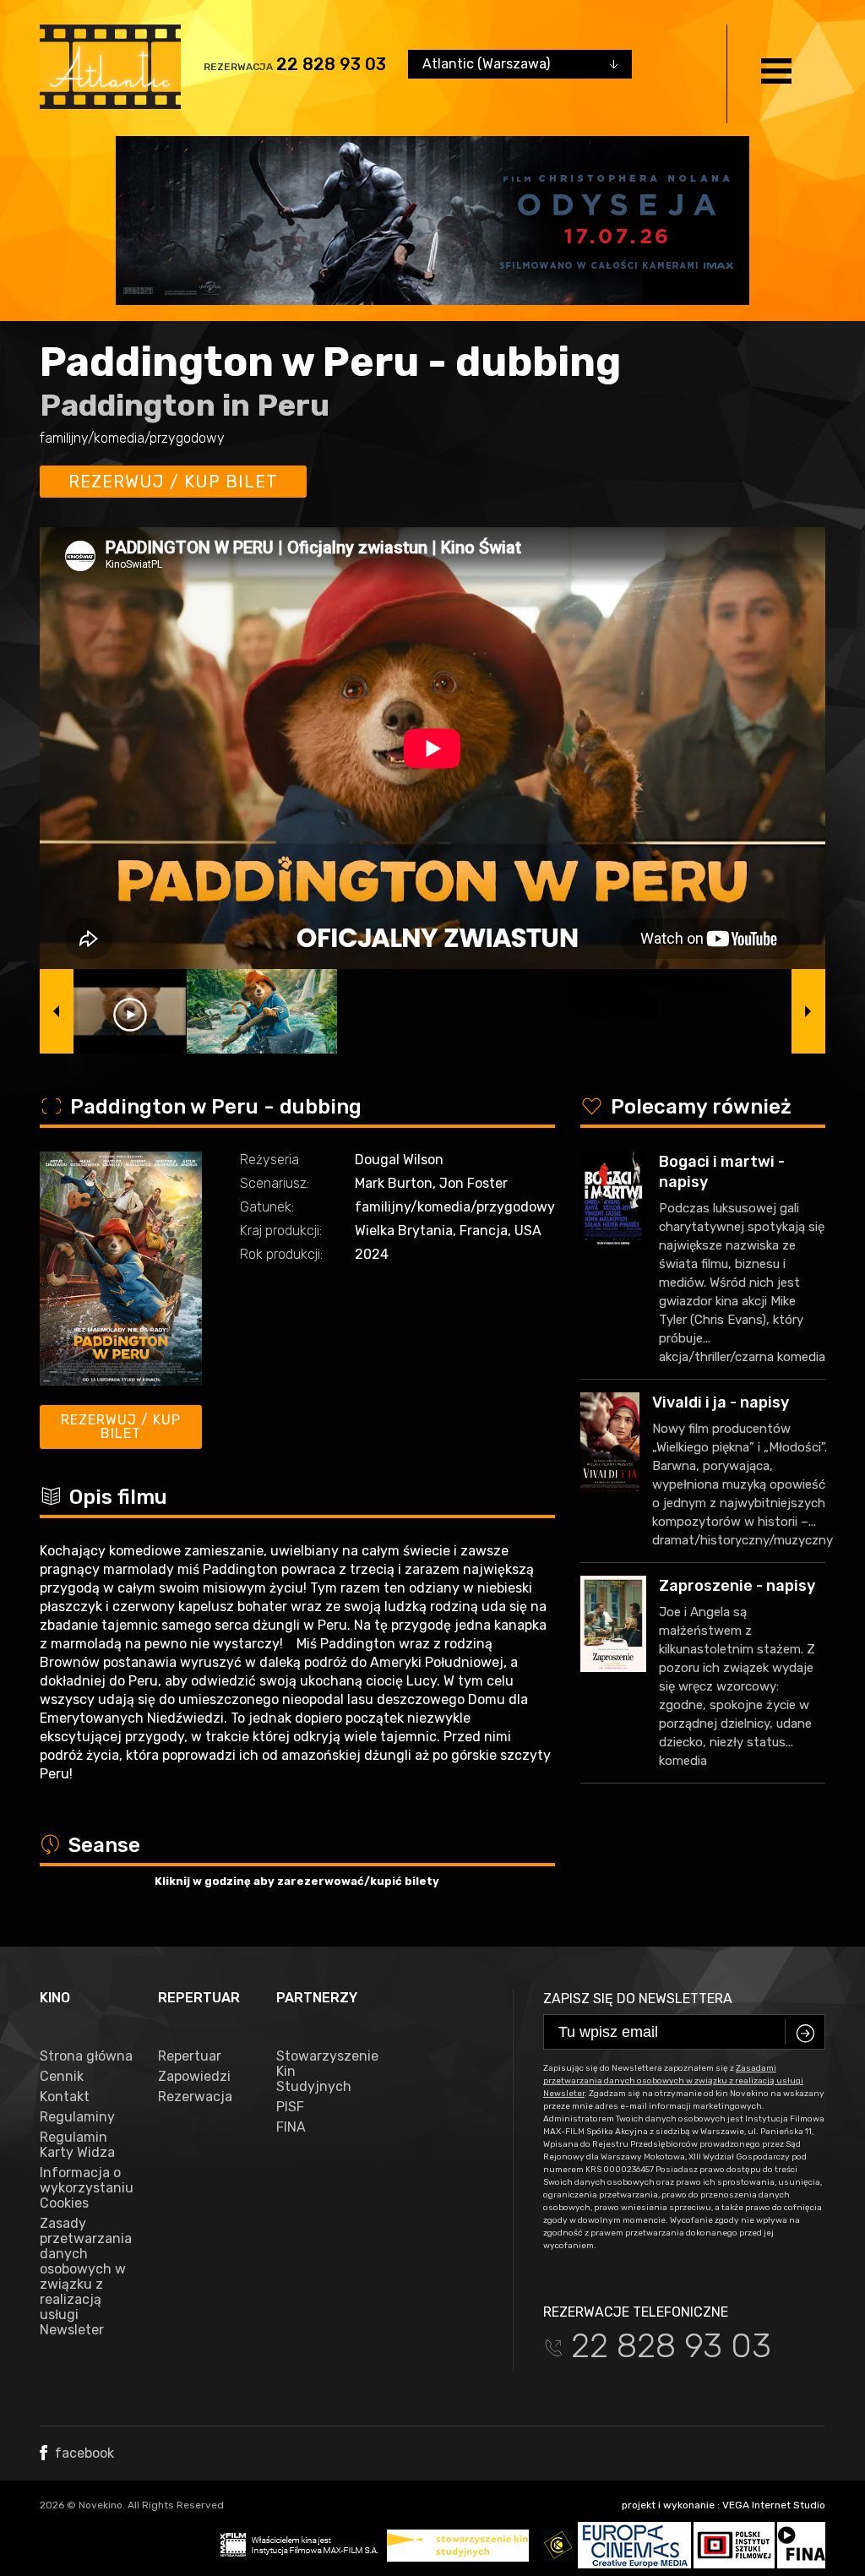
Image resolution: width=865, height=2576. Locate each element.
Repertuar (190, 2056)
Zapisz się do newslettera (638, 1999)
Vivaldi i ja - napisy (721, 1402)
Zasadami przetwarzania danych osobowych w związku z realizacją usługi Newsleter (673, 2081)
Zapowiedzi (194, 2077)
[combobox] (520, 64)
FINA (291, 2127)
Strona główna (86, 2056)
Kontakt (65, 2097)
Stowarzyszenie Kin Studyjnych (323, 2072)
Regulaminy (77, 2117)
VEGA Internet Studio (774, 2505)
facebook (83, 2453)
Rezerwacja (195, 2097)
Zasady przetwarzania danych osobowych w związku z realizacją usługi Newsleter (86, 2277)
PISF (290, 2107)
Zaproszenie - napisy (737, 1586)
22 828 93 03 (331, 64)
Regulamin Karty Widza (77, 2145)
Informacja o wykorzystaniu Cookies (86, 2188)
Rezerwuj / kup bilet (173, 482)
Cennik (62, 2077)
